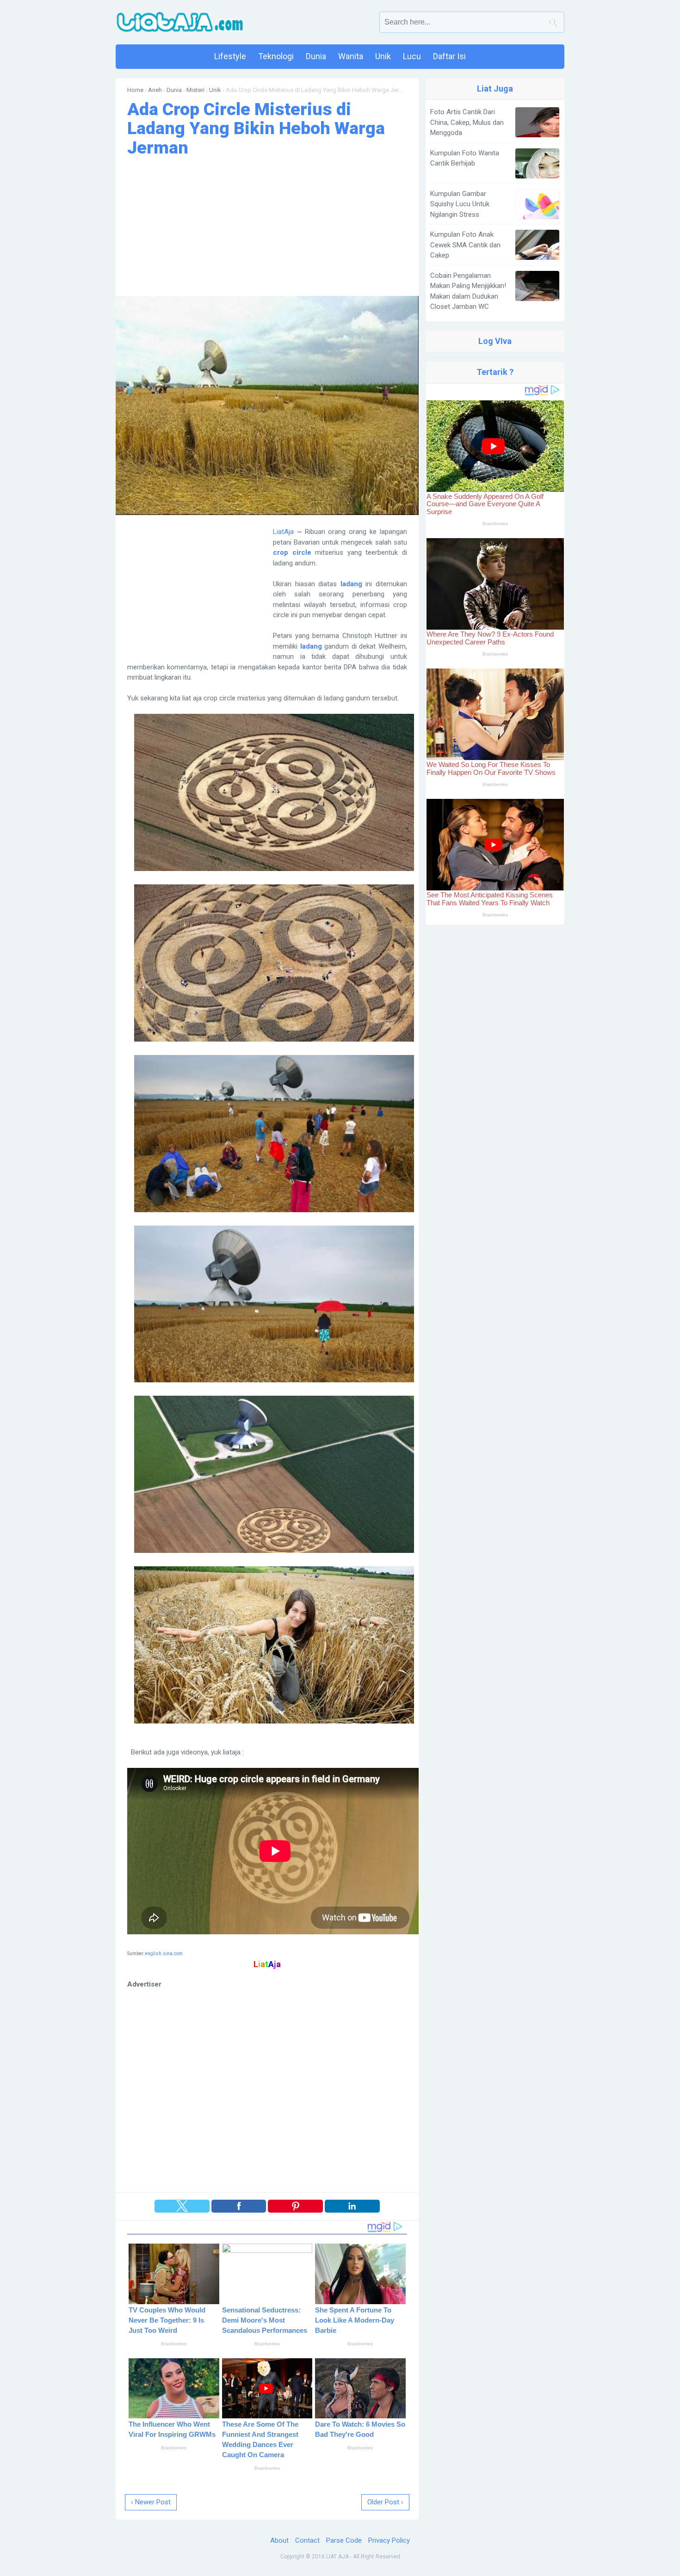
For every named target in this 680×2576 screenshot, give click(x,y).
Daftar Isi (449, 56)
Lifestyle (230, 56)
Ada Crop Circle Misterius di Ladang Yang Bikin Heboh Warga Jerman (256, 128)
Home (135, 90)
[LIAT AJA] (180, 22)
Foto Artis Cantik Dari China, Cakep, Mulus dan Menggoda (467, 122)
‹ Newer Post (151, 2502)
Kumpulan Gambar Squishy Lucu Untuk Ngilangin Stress (460, 204)
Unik (383, 56)
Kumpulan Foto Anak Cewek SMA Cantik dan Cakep (465, 245)
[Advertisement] (267, 227)
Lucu (412, 56)
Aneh (155, 90)
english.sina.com (164, 1953)
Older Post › (385, 2502)
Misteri (195, 90)
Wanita (351, 56)
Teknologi (276, 56)
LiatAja (283, 532)
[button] (182, 2206)
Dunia (316, 56)
